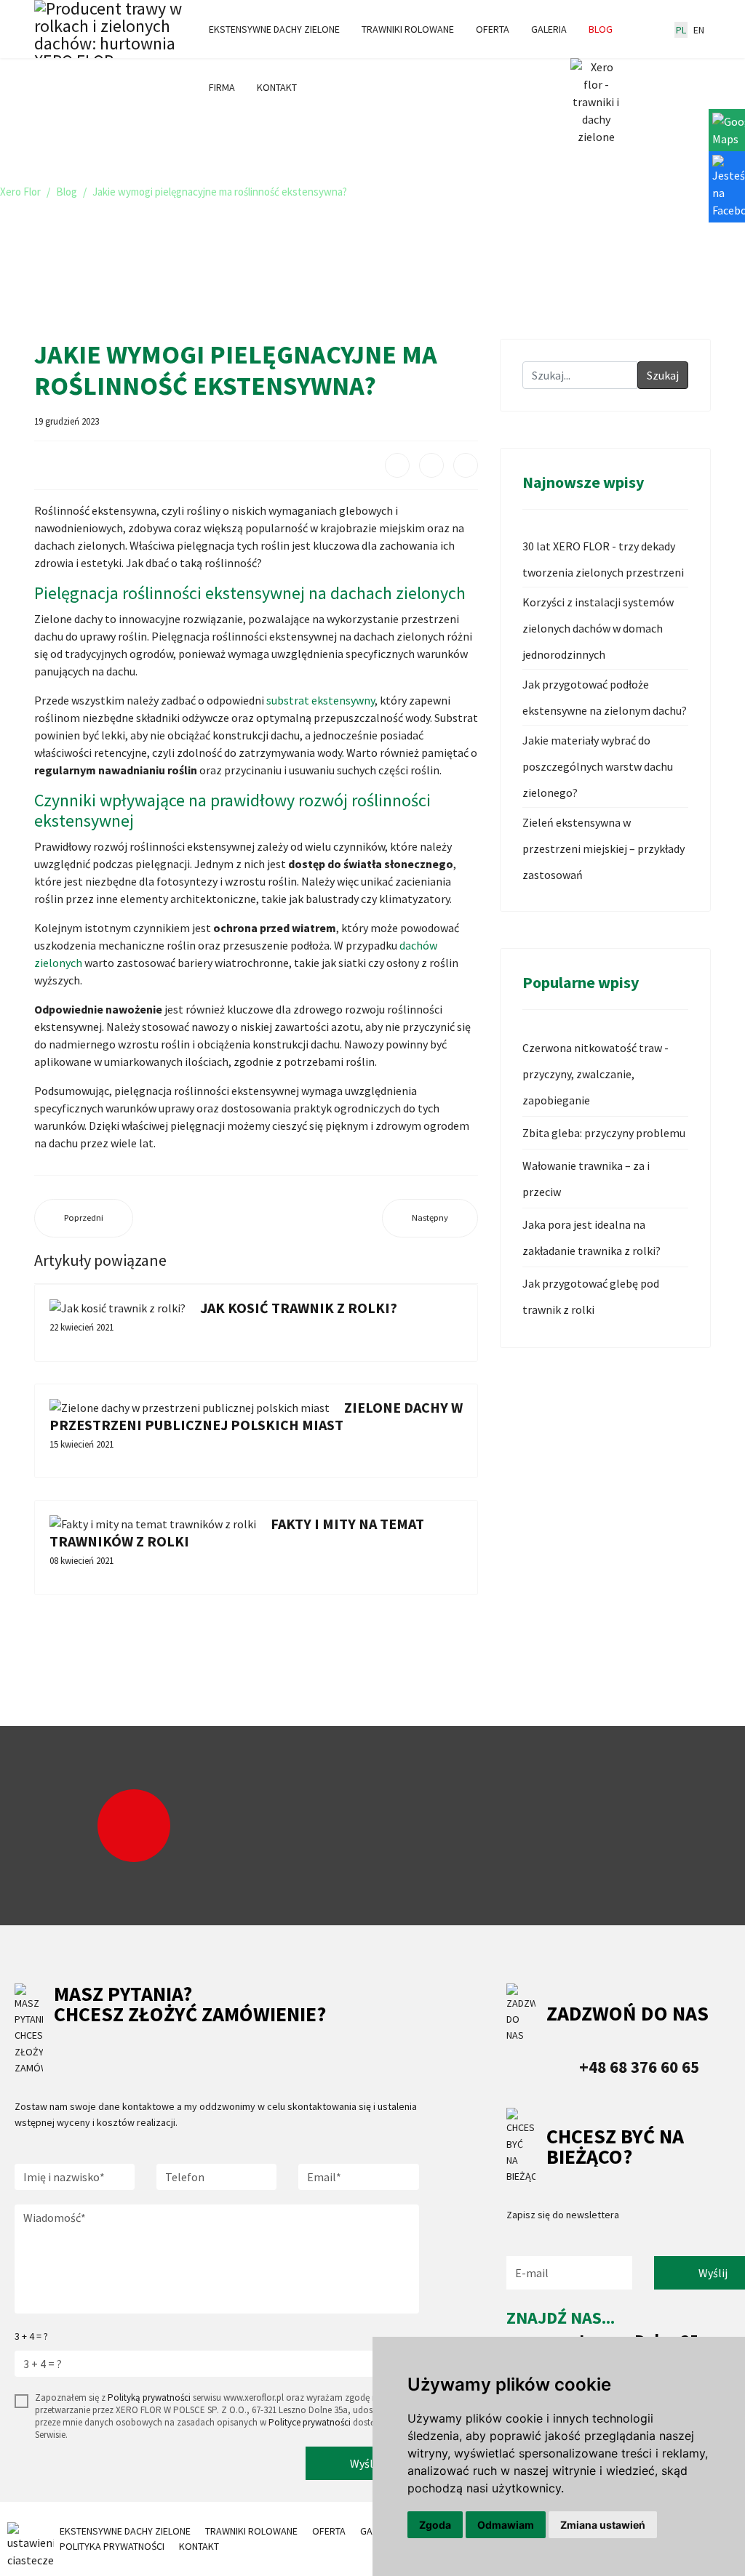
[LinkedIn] (466, 465)
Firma (222, 87)
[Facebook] (397, 465)
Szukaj (663, 375)
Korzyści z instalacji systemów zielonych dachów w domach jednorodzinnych (598, 628)
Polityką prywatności (149, 2398)
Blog (601, 29)
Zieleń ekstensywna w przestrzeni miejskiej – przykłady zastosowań (603, 848)
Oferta (493, 29)
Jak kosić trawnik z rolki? (299, 1308)
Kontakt (277, 87)
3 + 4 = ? (31, 2336)
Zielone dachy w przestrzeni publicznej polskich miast (256, 1416)
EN (699, 30)
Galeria (549, 29)
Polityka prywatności (112, 2546)
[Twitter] (431, 465)
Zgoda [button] (435, 2525)
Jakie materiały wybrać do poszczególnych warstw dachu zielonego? (598, 766)
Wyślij (364, 2463)
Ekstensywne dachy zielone (274, 29)
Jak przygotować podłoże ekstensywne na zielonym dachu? (605, 697)
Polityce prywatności (310, 2422)
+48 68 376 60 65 (639, 2067)
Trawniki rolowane (408, 29)
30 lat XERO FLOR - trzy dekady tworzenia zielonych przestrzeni (603, 559)
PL (681, 30)
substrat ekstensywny (320, 700)
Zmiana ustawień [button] (603, 2525)
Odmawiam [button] (506, 2525)
